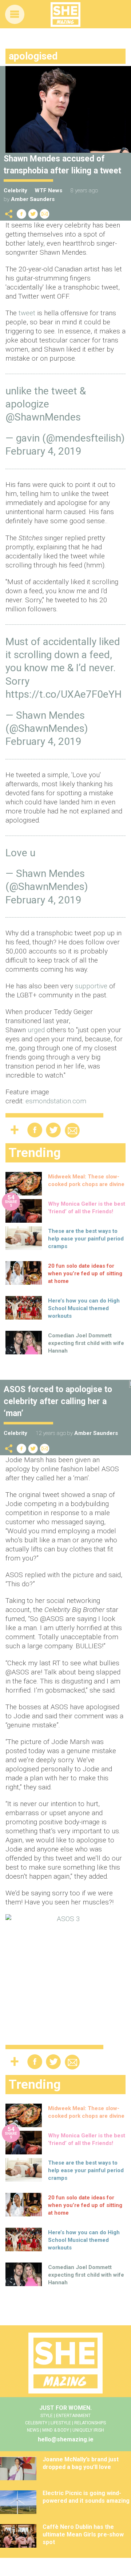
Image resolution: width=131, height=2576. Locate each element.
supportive (92, 986)
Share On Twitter (33, 214)
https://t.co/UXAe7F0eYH (63, 694)
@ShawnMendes (43, 417)
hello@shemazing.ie (66, 2439)
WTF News (48, 190)
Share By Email (45, 214)
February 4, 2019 (43, 451)
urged (37, 1030)
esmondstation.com (56, 1101)
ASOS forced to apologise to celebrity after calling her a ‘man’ (58, 1401)
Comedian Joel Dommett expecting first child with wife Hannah (86, 1343)
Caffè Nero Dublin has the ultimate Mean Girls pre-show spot (83, 2534)
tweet (28, 313)
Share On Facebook (21, 214)
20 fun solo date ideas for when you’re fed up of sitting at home (85, 1273)
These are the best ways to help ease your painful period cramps (86, 1239)
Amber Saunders (33, 199)
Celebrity (15, 190)
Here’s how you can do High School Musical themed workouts (84, 1308)
